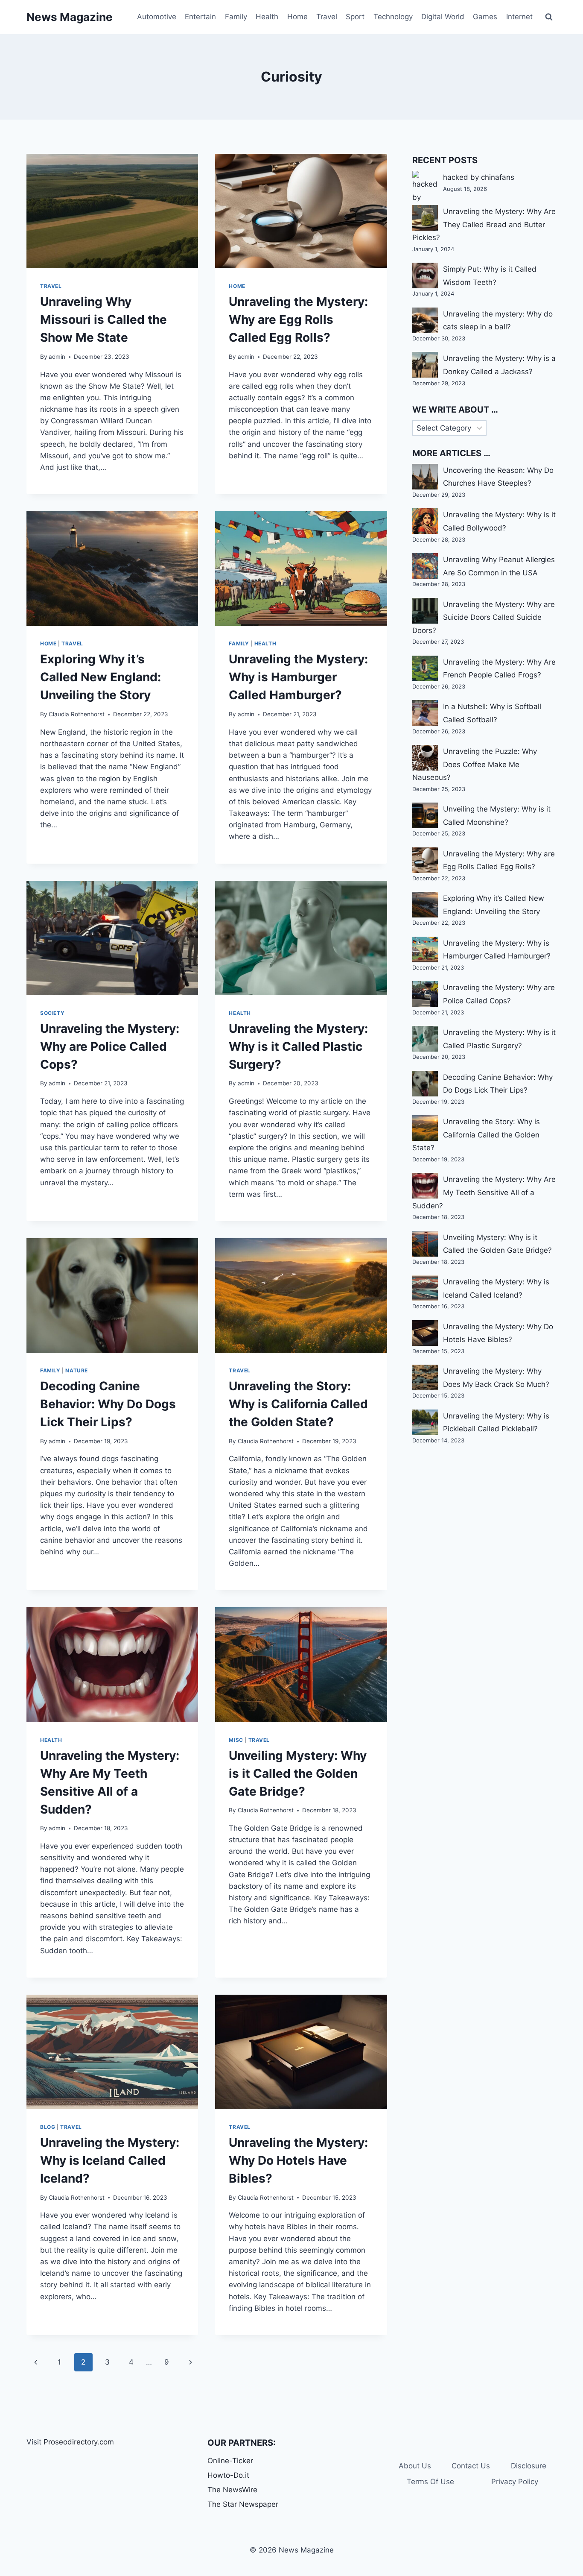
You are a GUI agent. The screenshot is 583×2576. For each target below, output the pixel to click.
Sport (355, 17)
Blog (48, 2127)
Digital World (443, 17)
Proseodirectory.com (79, 2442)
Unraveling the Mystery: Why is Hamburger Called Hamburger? (298, 677)
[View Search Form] (549, 17)
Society (52, 1013)
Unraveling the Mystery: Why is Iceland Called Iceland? (110, 2160)
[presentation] (112, 211)
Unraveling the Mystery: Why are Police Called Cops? (110, 1046)
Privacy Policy (515, 2482)
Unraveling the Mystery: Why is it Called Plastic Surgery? (298, 1046)
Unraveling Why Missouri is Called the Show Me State (103, 319)
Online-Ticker (230, 2461)
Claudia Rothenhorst (77, 714)
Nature (77, 1370)
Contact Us (471, 2466)
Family (236, 17)
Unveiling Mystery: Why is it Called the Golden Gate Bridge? (298, 1773)
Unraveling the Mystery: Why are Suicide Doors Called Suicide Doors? (484, 617)
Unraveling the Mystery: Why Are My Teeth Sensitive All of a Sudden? (484, 1192)
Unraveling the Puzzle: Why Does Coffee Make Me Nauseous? (475, 764)
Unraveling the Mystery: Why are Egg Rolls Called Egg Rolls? (298, 319)
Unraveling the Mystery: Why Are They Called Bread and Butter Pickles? (484, 224)
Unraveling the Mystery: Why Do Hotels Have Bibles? (298, 2160)
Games (485, 17)
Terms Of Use (430, 2482)
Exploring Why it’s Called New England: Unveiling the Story (101, 677)
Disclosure (529, 2466)
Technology (393, 17)
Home (297, 17)
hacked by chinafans (479, 177)
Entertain (200, 17)
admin (57, 357)
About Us (415, 2466)
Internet (519, 17)
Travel (327, 17)
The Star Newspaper (243, 2504)
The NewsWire (232, 2490)
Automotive (157, 17)
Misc (236, 1740)
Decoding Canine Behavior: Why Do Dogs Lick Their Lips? (108, 1404)
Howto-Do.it (228, 2475)
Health (267, 17)
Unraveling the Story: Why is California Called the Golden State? (298, 1404)
